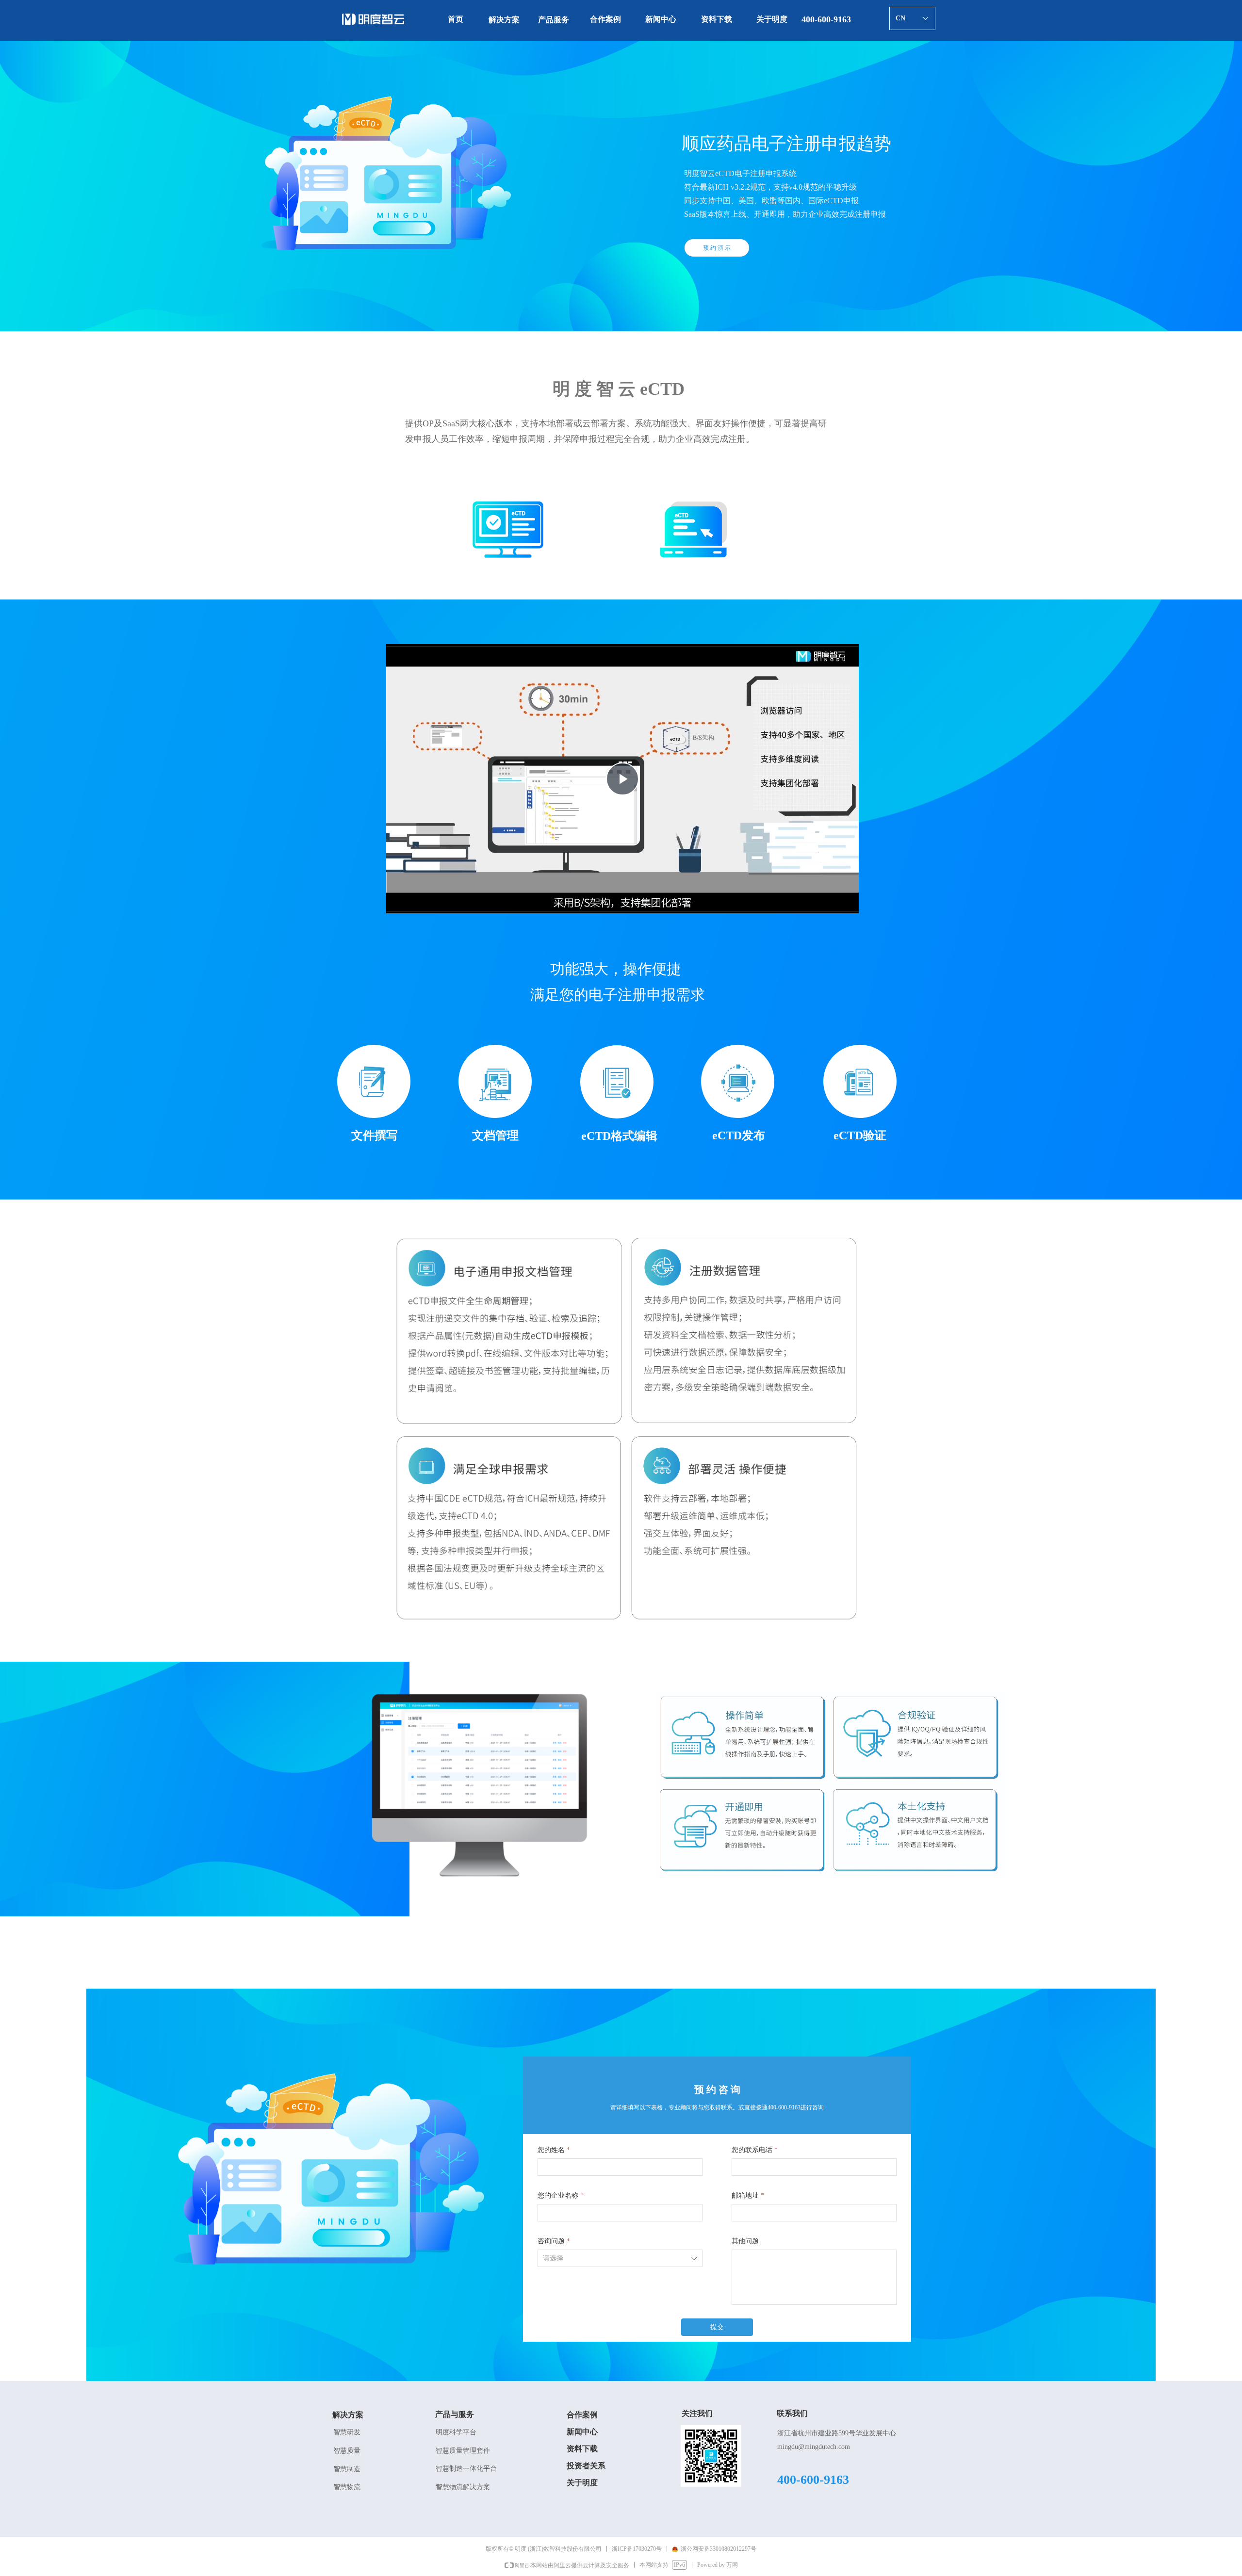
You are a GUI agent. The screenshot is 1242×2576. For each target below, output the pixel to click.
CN (900, 18)
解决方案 (504, 20)
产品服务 (554, 20)
